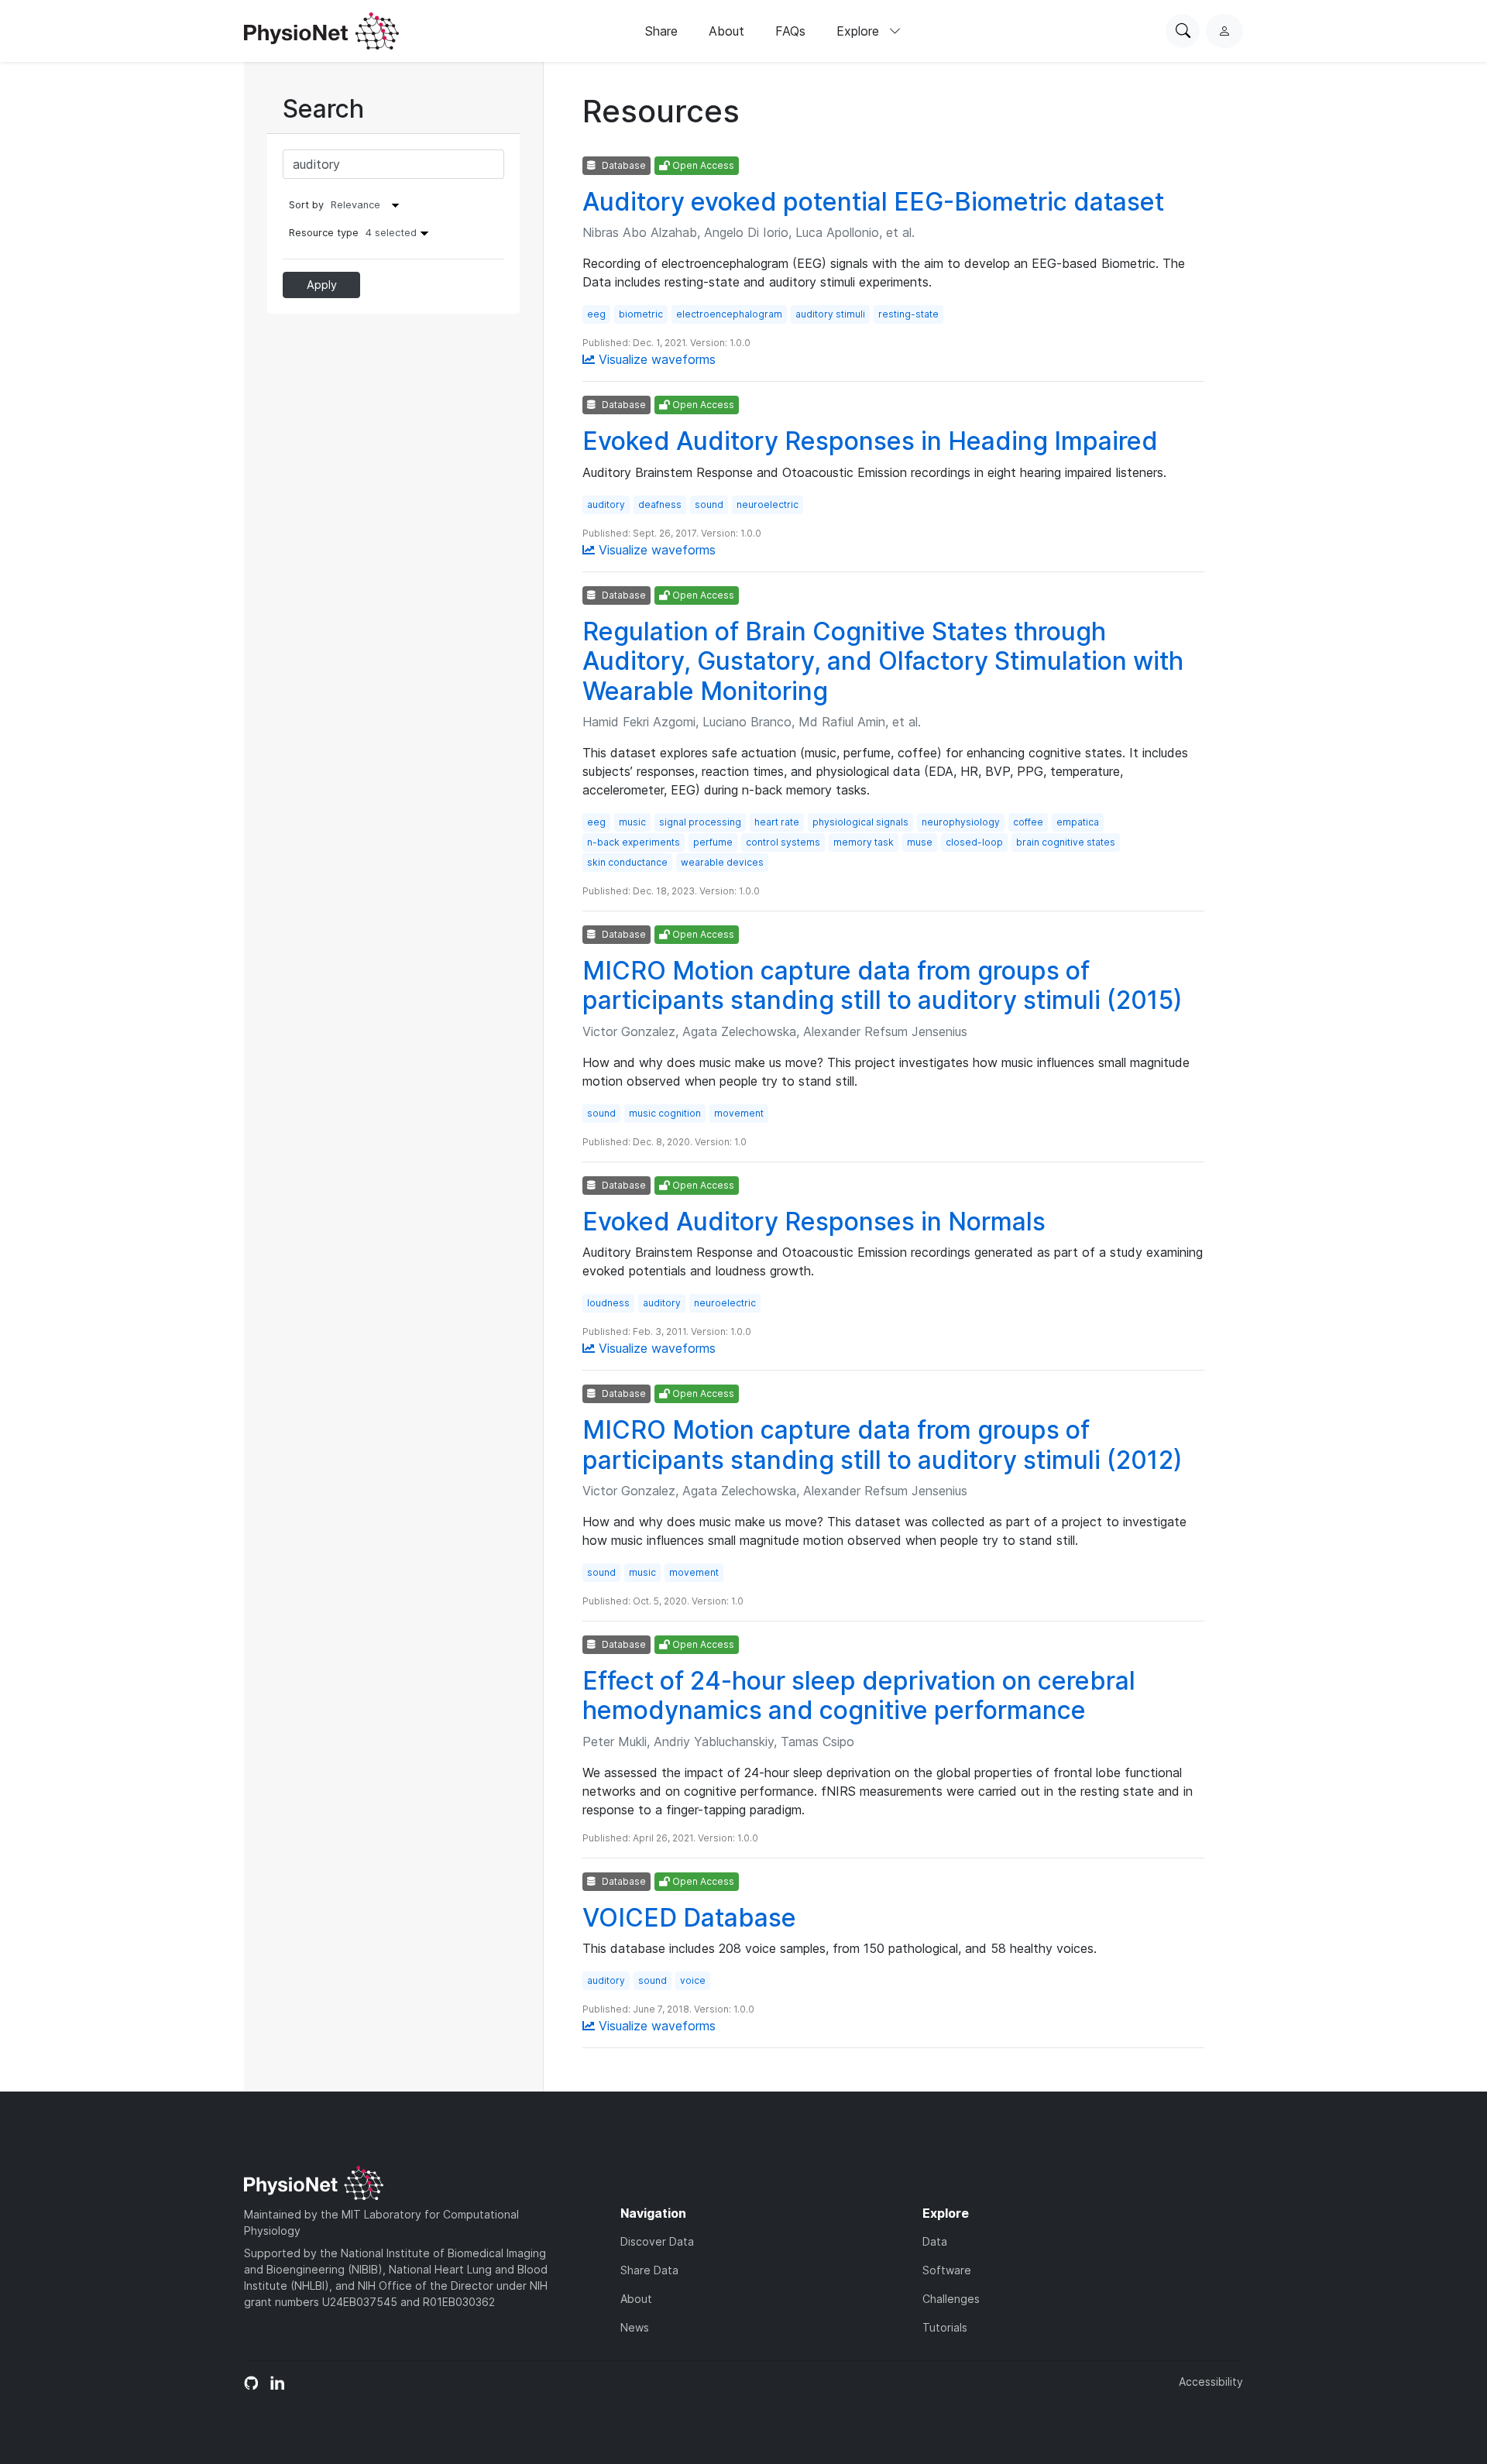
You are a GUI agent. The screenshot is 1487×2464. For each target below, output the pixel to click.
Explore (860, 31)
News (635, 2327)
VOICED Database (689, 1918)
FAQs (790, 31)
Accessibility (1211, 2382)
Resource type (353, 233)
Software (947, 2270)
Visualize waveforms (655, 359)
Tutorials (945, 2327)
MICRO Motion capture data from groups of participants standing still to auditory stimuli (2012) (883, 1445)
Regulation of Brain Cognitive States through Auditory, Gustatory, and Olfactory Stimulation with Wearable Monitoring (883, 661)
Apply (322, 285)
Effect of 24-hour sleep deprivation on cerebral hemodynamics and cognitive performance (859, 1695)
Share (661, 31)
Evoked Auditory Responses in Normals (814, 1222)
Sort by (306, 205)
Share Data (649, 2270)
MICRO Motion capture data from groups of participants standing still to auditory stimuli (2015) (883, 985)
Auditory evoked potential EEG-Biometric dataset (873, 202)
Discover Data (657, 2241)
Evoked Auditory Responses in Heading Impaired (870, 441)
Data (935, 2241)
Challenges (951, 2299)
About (726, 31)
